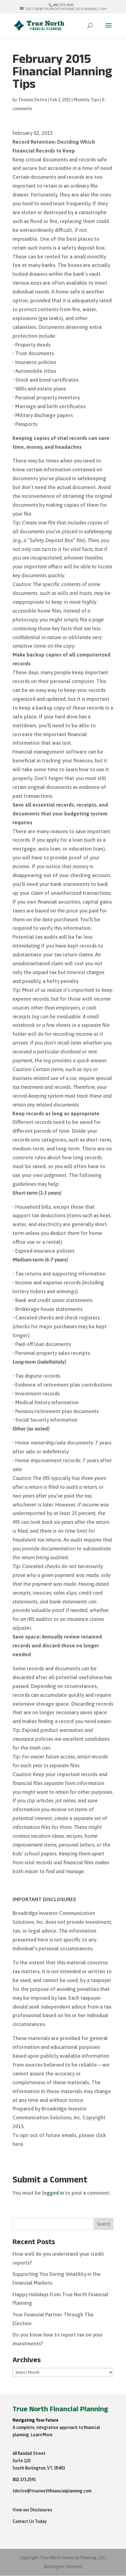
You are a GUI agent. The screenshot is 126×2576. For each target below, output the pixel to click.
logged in (53, 2193)
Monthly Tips (86, 100)
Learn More (42, 2435)
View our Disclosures (32, 2510)
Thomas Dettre (33, 100)
